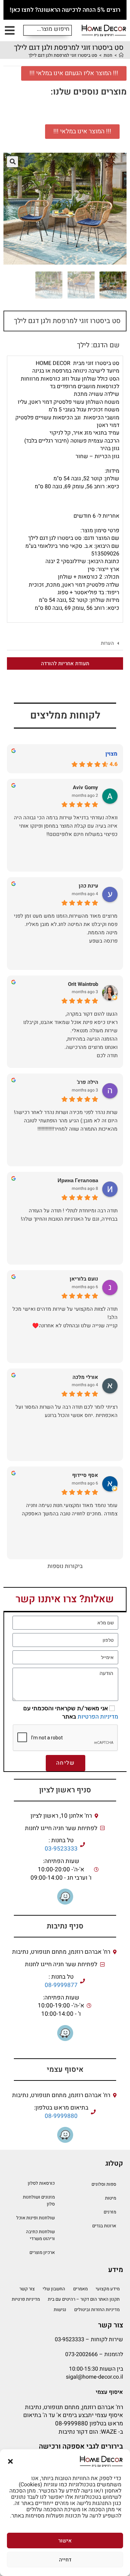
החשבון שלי (54, 2289)
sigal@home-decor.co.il (94, 2377)
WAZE (109, 2432)
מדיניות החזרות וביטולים (97, 2310)
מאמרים (80, 2289)
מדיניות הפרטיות (98, 1717)
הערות (107, 643)
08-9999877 (61, 1985)
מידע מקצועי (108, 2289)
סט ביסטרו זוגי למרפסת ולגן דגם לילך (63, 55)
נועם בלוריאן (84, 1279)
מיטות (111, 2198)
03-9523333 (61, 1849)
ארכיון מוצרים (42, 2252)
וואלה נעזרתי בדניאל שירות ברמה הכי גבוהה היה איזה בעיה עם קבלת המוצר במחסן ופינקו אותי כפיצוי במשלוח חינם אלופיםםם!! (66, 826)
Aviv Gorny (85, 788)
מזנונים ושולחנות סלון (39, 2200)
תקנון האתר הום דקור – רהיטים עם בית (84, 2299)
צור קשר (27, 2289)
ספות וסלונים (104, 2184)
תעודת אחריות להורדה (65, 663)
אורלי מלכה (85, 1377)
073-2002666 (81, 2354)
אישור (65, 2541)
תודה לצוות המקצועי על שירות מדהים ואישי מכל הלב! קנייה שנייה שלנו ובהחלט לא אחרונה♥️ (65, 1317)
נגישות (60, 2310)
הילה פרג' (88, 1082)
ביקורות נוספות (65, 1566)
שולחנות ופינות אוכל (36, 2218)
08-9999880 (61, 2116)
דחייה (65, 2560)
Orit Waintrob (83, 984)
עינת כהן (88, 886)
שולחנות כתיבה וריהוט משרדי (40, 2235)
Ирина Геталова (78, 1181)
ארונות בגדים (104, 2226)
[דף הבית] (121, 55)
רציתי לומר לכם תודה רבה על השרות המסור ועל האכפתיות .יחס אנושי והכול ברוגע (67, 1411)
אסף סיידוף (85, 1475)
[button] (10, 2461)
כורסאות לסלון (41, 2183)
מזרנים (110, 2212)
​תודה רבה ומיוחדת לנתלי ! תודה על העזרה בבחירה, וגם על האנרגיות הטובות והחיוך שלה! (69, 1215)
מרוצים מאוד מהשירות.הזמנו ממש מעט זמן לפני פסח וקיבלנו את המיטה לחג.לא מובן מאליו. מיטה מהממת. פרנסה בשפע (66, 928)
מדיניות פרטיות (26, 2299)
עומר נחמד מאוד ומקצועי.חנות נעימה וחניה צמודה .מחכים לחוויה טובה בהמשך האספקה (70, 1509)
